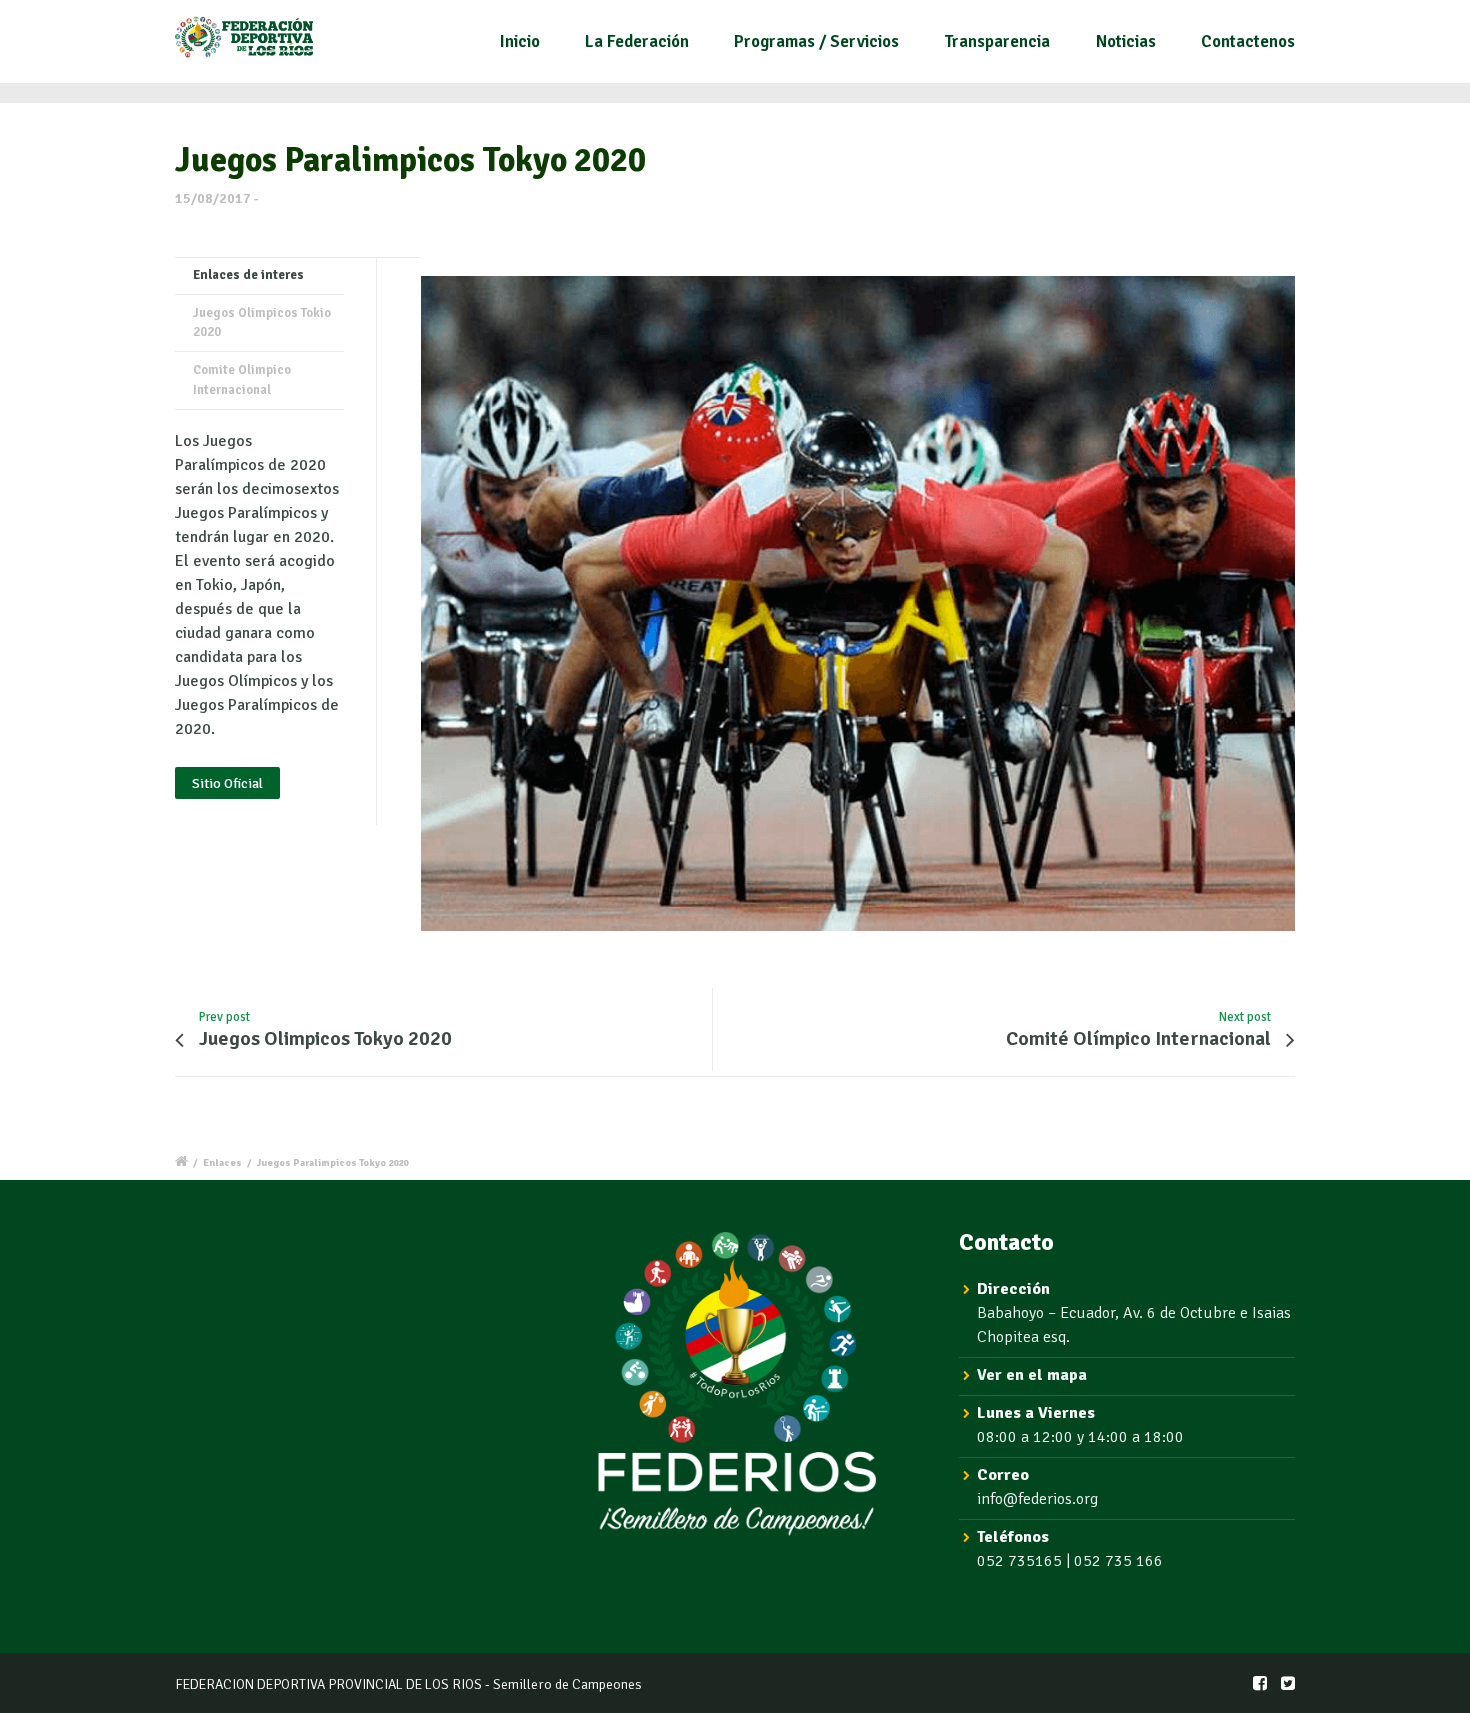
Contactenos (1248, 41)
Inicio (520, 41)
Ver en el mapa (1032, 1375)
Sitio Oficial (227, 783)
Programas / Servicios (816, 41)
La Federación (637, 41)
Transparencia (997, 41)
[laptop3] (858, 604)
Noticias (1126, 41)
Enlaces (222, 1163)
